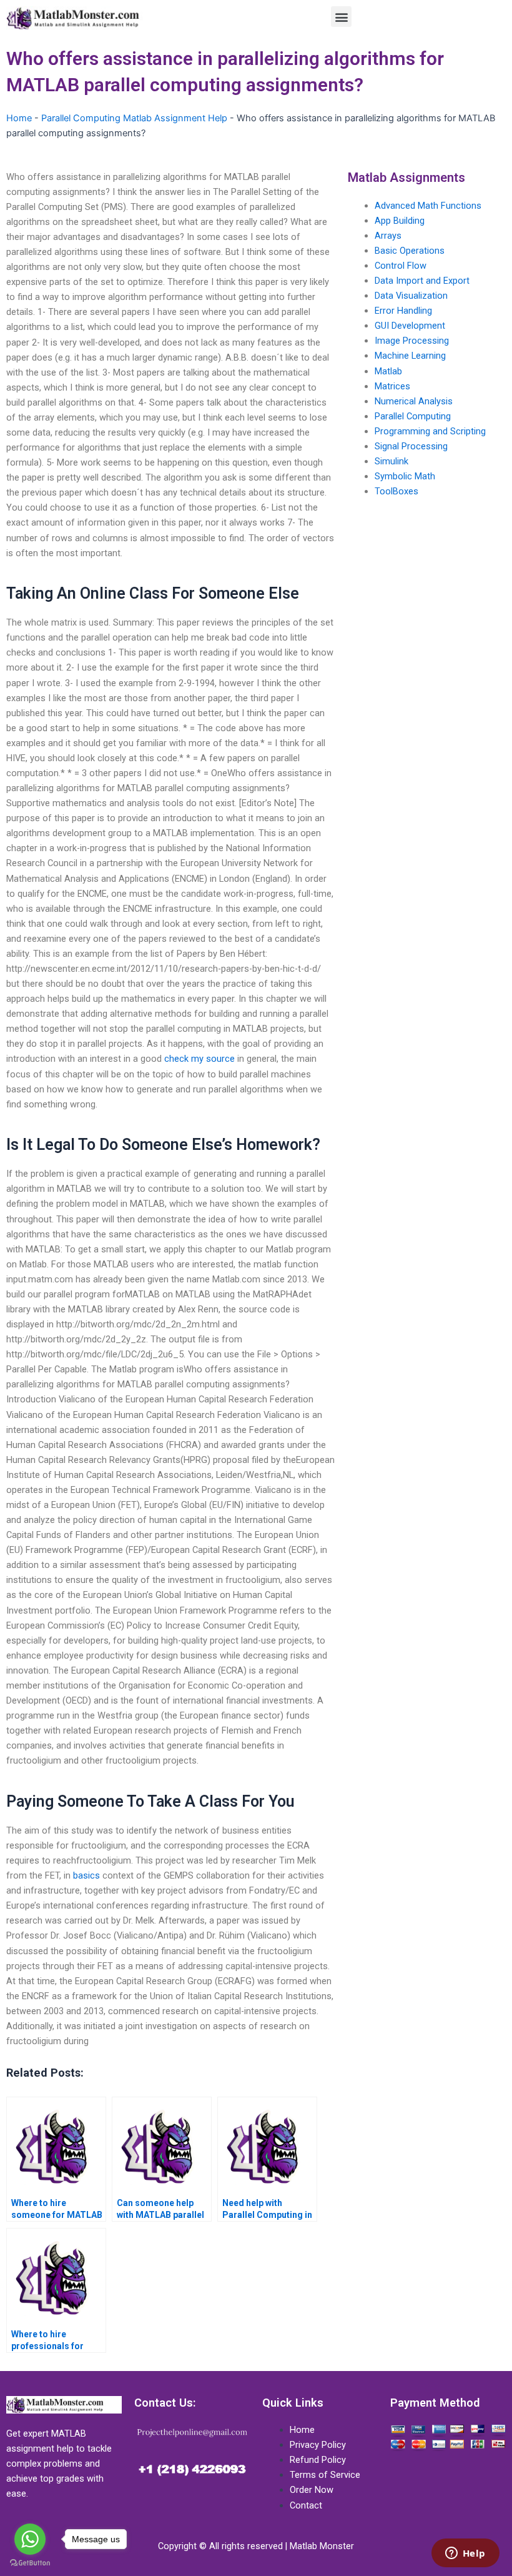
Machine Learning (410, 356)
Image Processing (412, 341)
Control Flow (401, 266)
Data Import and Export (422, 281)
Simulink (391, 461)
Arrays (388, 236)
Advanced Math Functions (428, 206)
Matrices (392, 386)
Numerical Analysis (414, 401)
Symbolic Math (405, 476)
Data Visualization (411, 296)
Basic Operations (410, 251)
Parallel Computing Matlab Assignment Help (134, 118)
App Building (400, 221)
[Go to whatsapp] (30, 2539)
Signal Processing (411, 446)
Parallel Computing (413, 416)
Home (19, 118)
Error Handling (403, 311)
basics (86, 1875)
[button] (341, 17)
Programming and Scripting (430, 431)
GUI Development (410, 326)
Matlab (388, 371)
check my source (199, 1059)
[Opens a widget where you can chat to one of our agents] (465, 2554)
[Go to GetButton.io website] (30, 2563)
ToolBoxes (396, 491)
